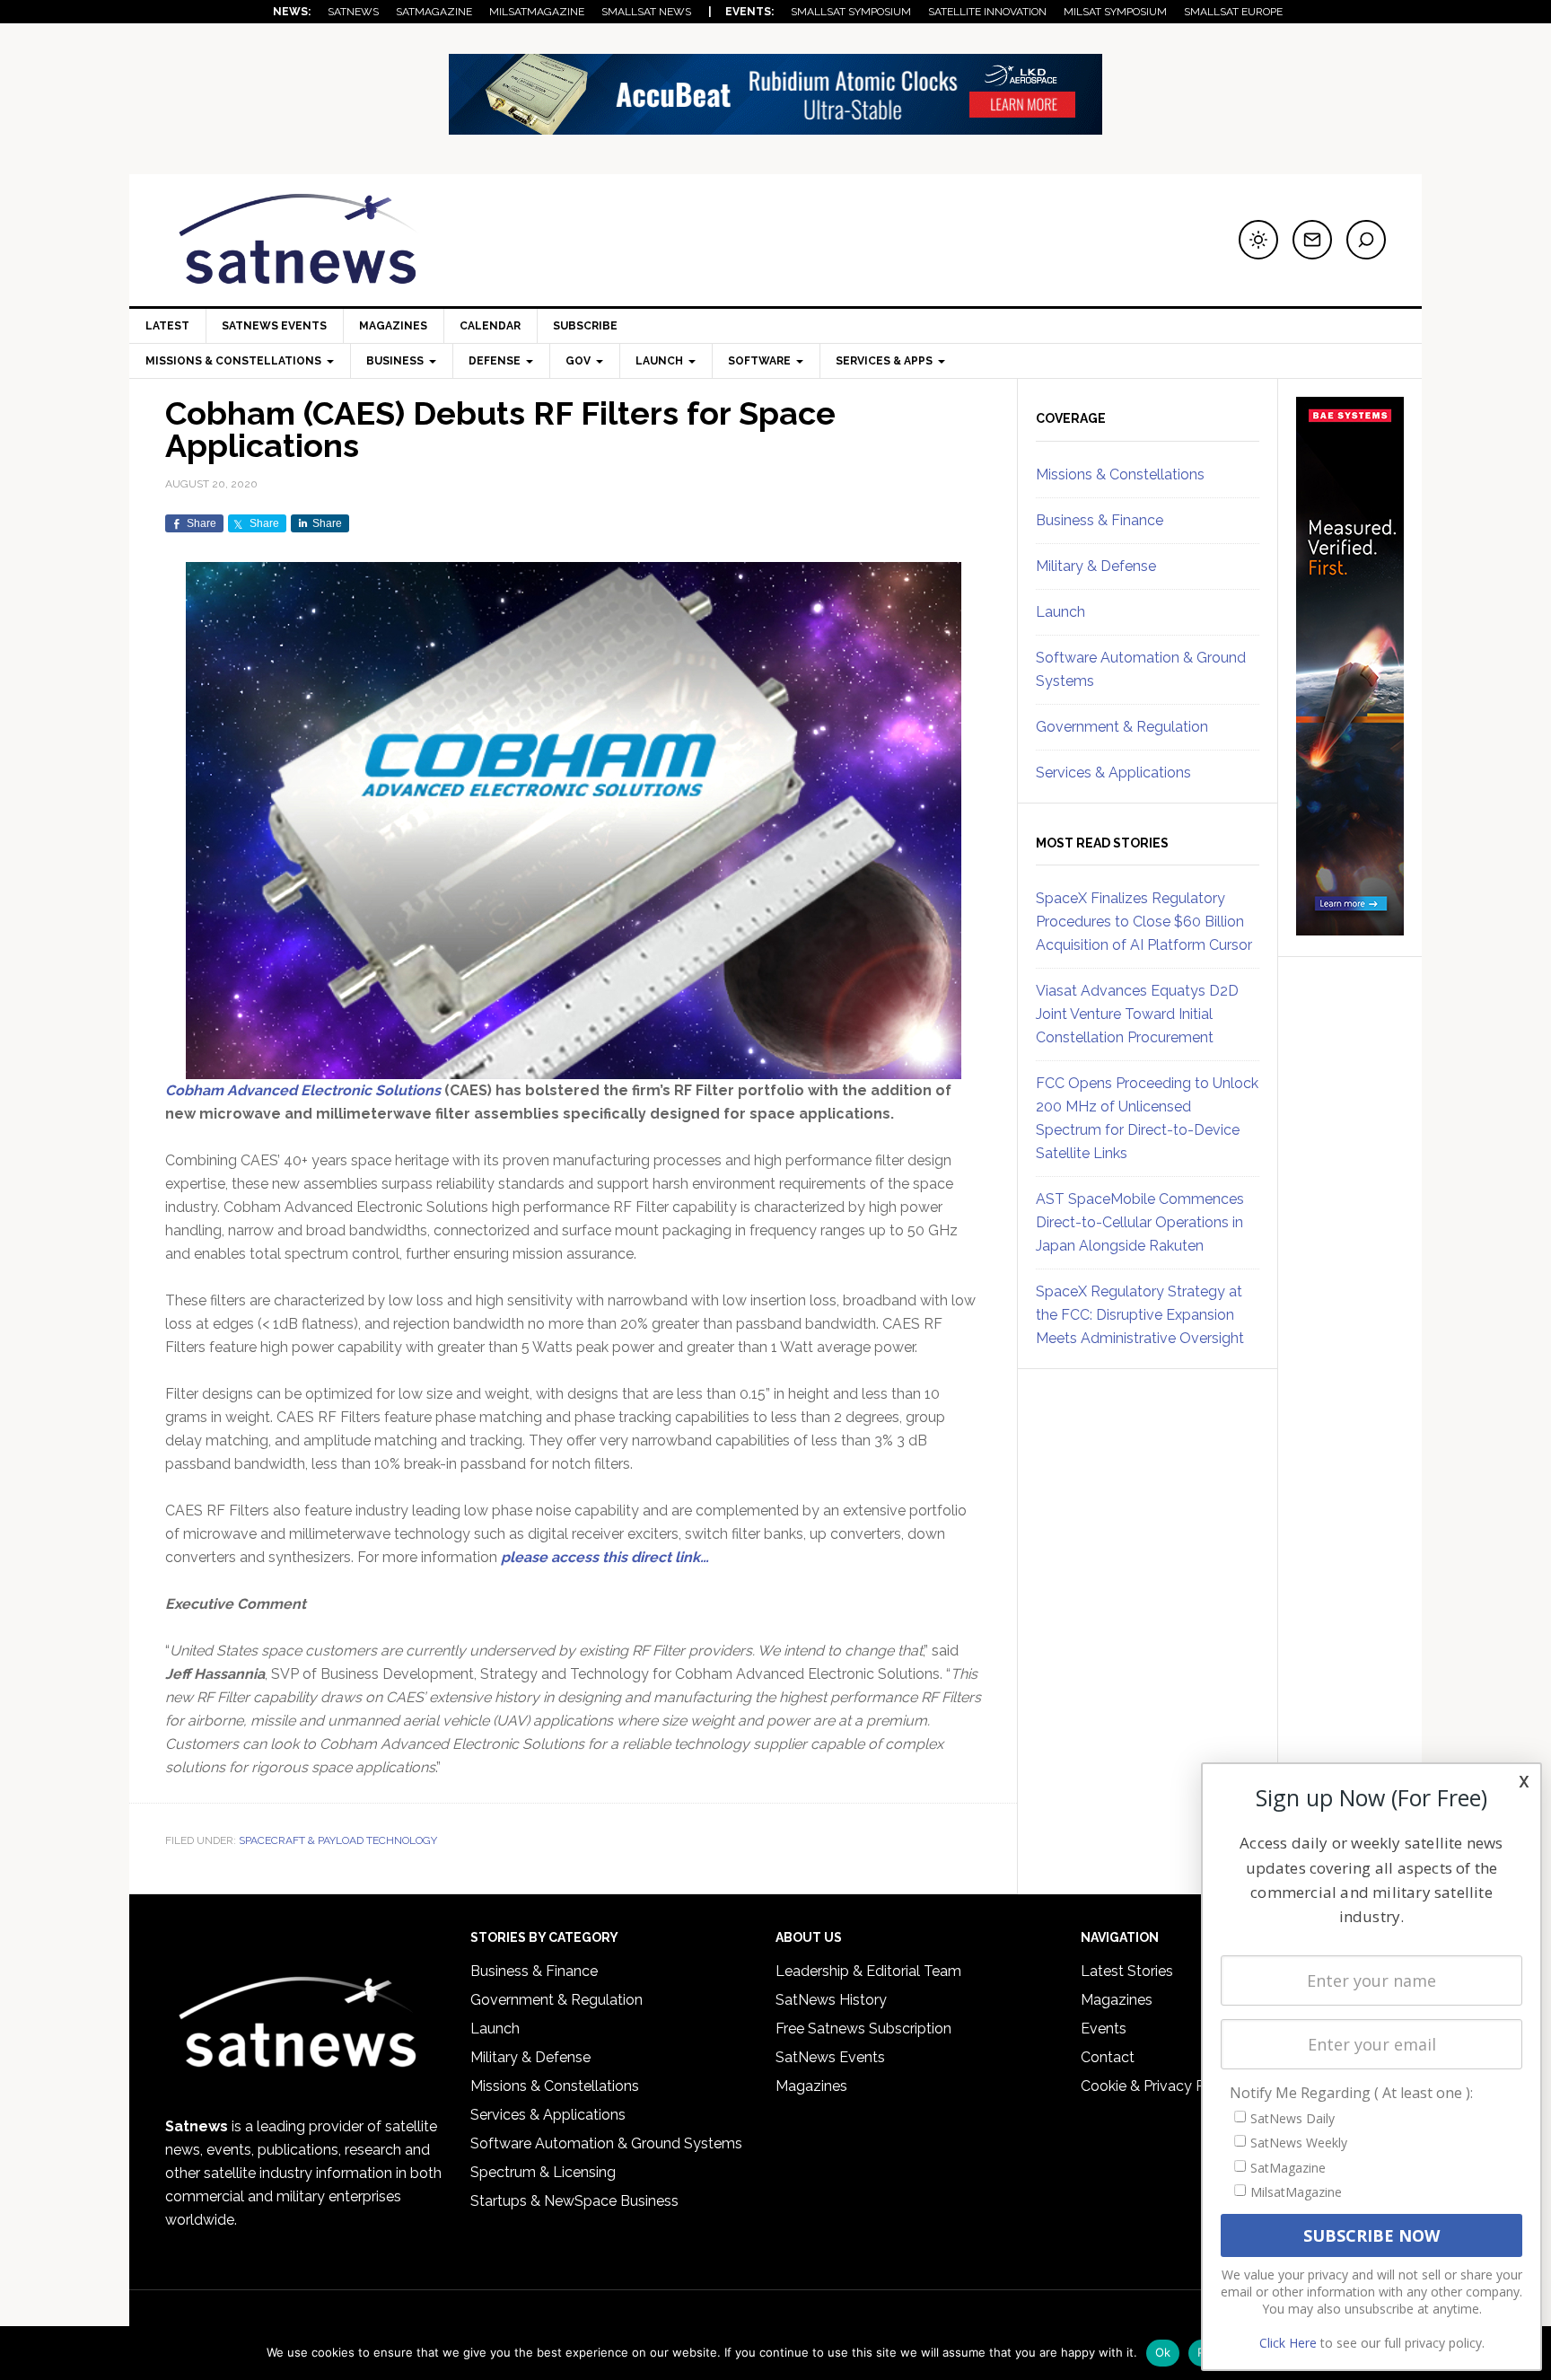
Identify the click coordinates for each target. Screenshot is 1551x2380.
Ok (1163, 2352)
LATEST (167, 326)
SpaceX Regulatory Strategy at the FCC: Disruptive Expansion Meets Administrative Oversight (1140, 1315)
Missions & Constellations (1120, 474)
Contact (1108, 2057)
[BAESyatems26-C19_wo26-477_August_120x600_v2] (1350, 927)
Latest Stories (1127, 1971)
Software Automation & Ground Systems (606, 2143)
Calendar (490, 326)
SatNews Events (274, 326)
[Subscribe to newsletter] (1312, 240)
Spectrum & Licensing (543, 2172)
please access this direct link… (605, 1557)
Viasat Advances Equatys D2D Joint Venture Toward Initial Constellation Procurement (1137, 1014)
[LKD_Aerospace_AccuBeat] (775, 126)
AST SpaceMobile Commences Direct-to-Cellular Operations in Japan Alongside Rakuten (1140, 1222)
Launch (1060, 612)
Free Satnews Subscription (863, 2029)
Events (1104, 2029)
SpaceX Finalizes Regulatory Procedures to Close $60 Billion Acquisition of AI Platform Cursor (1144, 922)
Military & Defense (1096, 566)
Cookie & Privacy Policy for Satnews (1200, 2086)
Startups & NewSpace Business (574, 2201)
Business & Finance (1100, 520)
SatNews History (831, 2000)
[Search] (1366, 240)
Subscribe (585, 326)
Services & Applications (1113, 773)
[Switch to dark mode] (1258, 240)
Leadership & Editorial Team (868, 1971)
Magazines (393, 326)
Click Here (1288, 2343)
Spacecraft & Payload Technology (338, 1840)
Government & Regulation (1122, 727)
